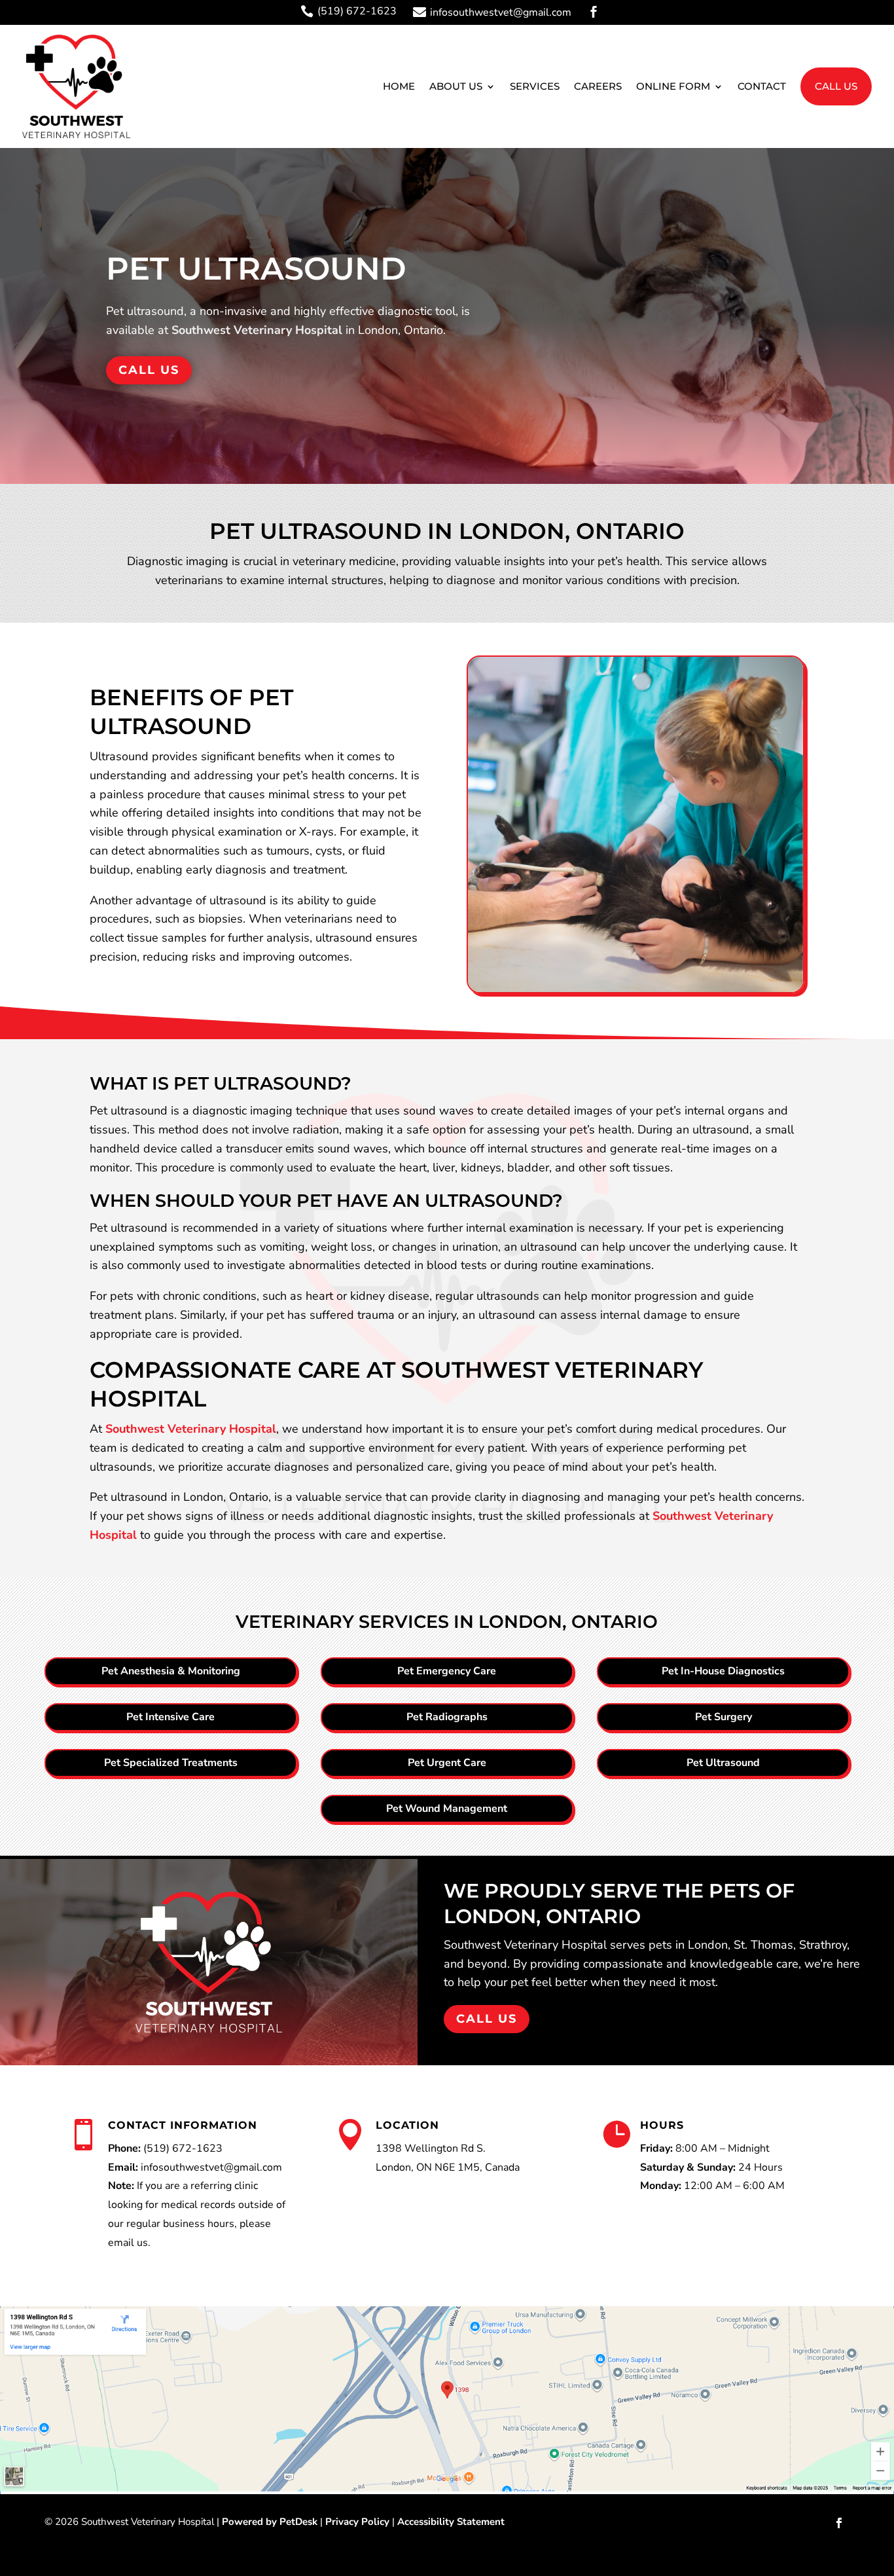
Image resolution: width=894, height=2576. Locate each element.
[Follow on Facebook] (839, 2523)
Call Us (836, 86)
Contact (762, 86)
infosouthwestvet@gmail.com (211, 2167)
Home (399, 86)
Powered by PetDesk (270, 2522)
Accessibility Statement (451, 2522)
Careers (598, 86)
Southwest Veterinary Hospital (257, 330)
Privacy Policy (357, 2522)
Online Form (673, 86)
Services (535, 86)
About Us (456, 86)
